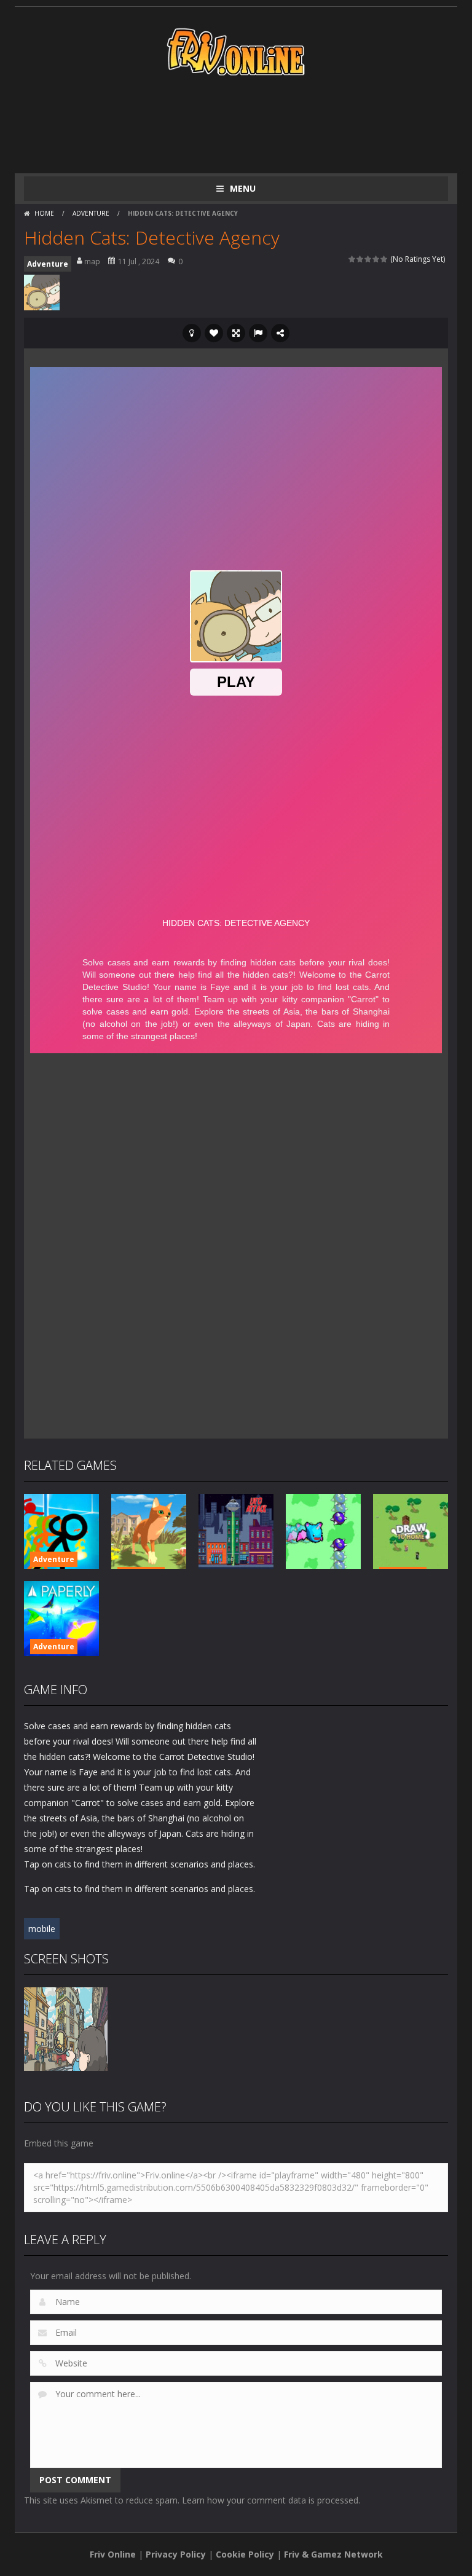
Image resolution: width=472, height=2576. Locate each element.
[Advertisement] (248, 124)
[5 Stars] (384, 259)
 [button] (258, 333)
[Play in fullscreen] (236, 333)
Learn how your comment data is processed (270, 2500)
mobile (42, 1929)
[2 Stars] (360, 259)
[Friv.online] (236, 51)
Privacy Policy (176, 2554)
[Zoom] (66, 2028)
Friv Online (113, 2554)
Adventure (91, 213)
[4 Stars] (376, 259)
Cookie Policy (245, 2554)
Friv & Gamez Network (333, 2554)
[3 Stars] (368, 259)
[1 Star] (352, 259)
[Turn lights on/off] (192, 333)
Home (44, 213)
